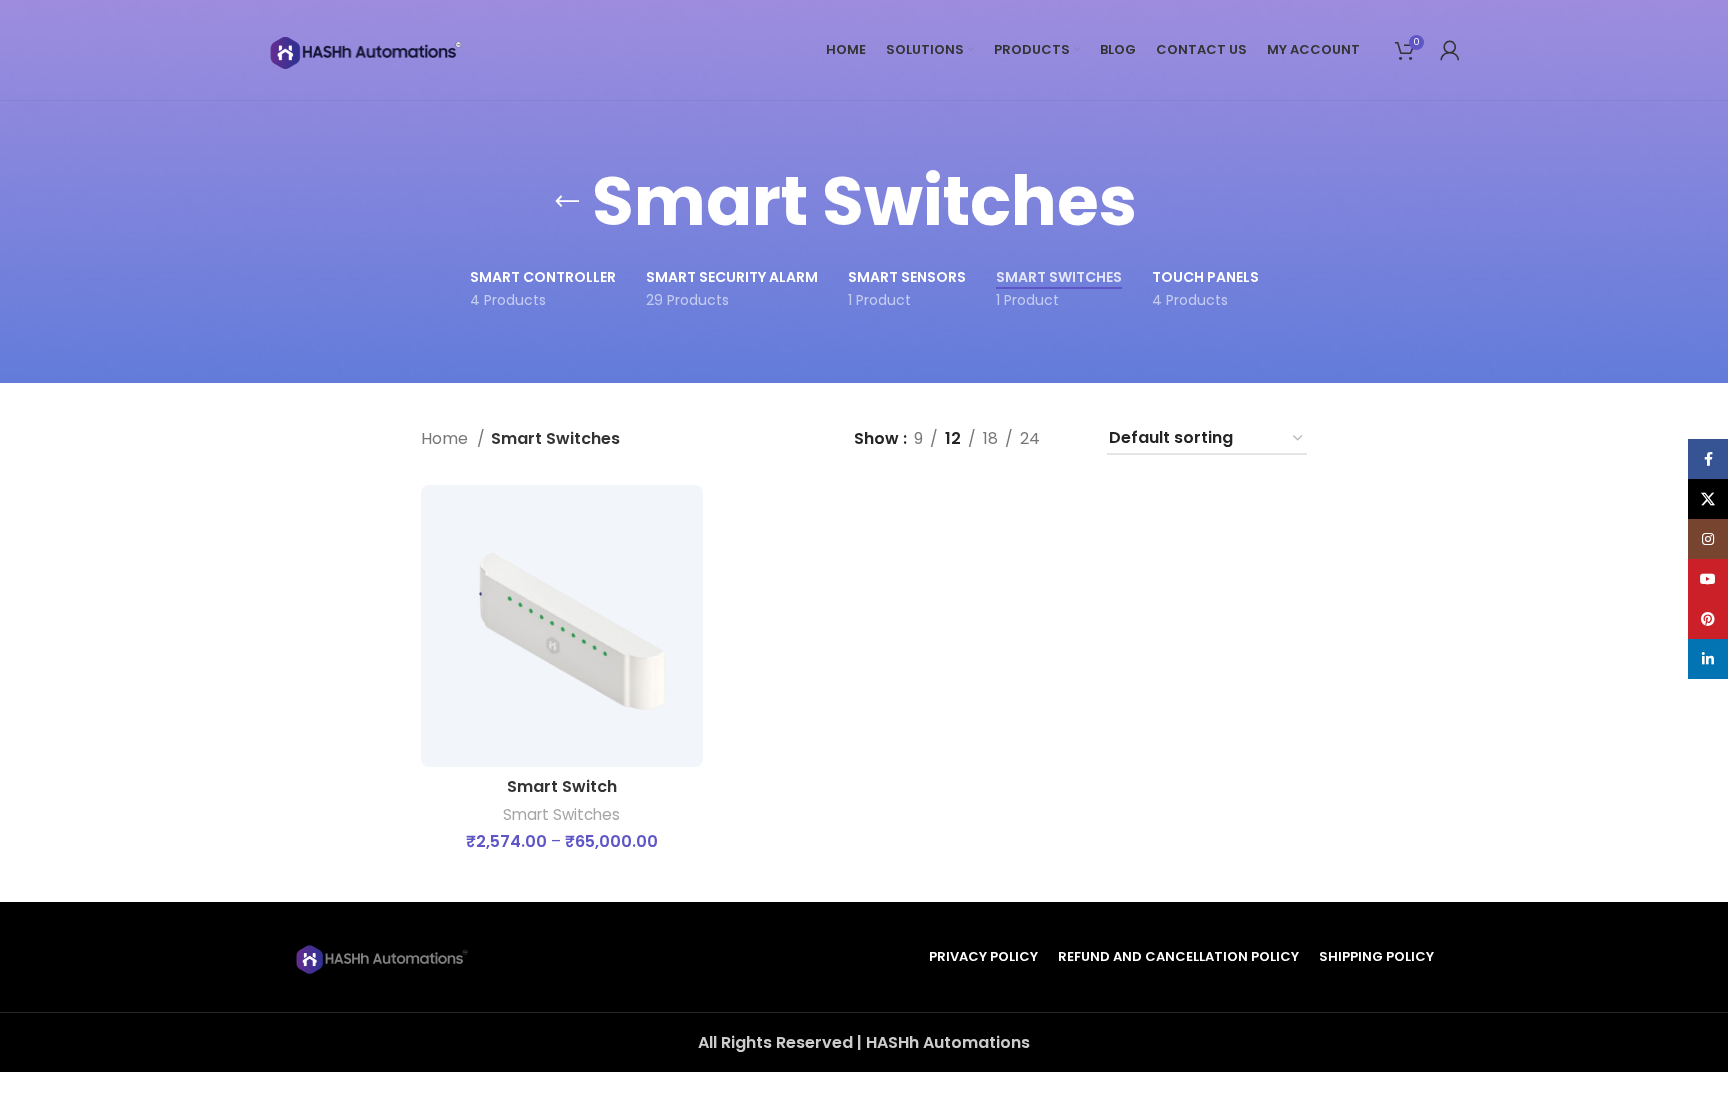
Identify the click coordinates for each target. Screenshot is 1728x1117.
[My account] (1450, 50)
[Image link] (384, 955)
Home (446, 438)
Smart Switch (562, 786)
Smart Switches (561, 814)
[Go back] (567, 202)
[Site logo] (368, 48)
